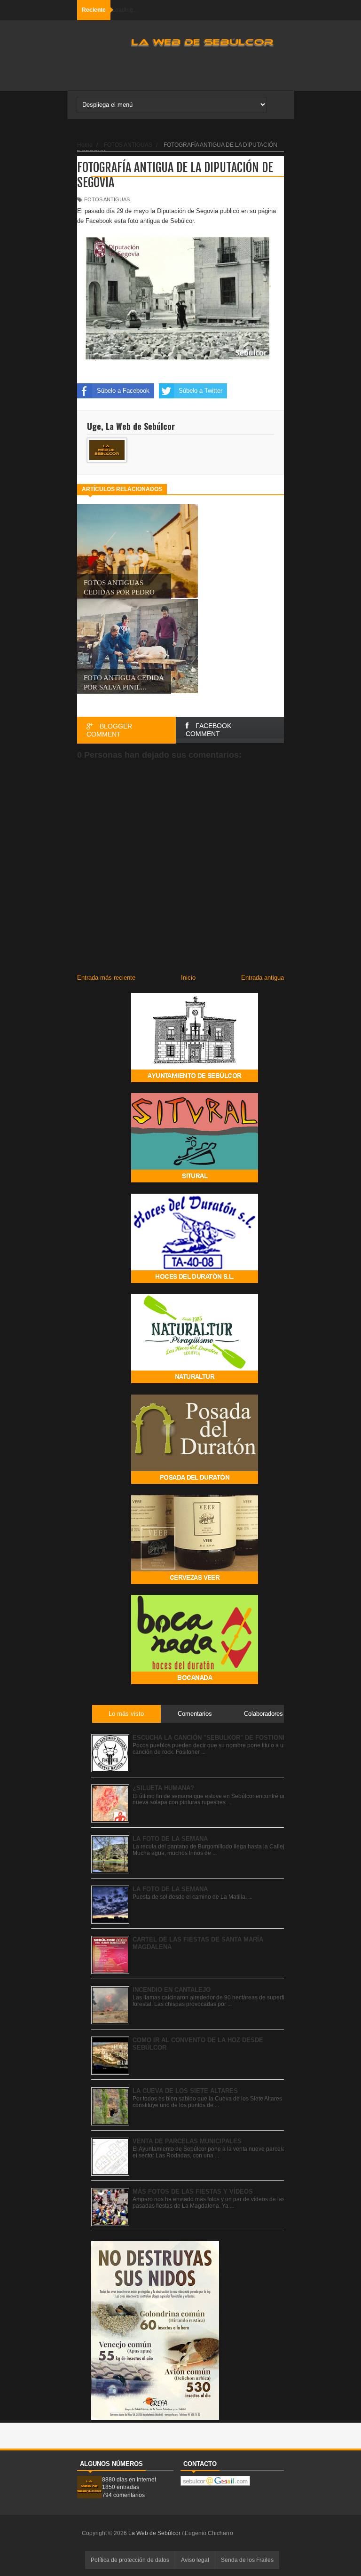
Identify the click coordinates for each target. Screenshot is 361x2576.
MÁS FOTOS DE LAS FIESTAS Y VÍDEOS (193, 2192)
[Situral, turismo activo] (195, 1180)
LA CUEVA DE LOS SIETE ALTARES (185, 2091)
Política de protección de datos (130, 2560)
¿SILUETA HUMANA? (163, 1788)
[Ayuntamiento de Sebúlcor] (195, 1080)
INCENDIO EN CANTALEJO (172, 1990)
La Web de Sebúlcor (155, 2533)
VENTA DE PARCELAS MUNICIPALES (187, 2141)
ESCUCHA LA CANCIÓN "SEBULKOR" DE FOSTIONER (212, 1738)
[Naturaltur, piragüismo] (195, 1381)
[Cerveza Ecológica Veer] (195, 1582)
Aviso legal (195, 2560)
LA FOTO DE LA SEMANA (170, 1839)
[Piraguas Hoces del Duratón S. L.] (195, 1281)
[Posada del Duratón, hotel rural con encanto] (195, 1482)
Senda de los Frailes (247, 2560)
